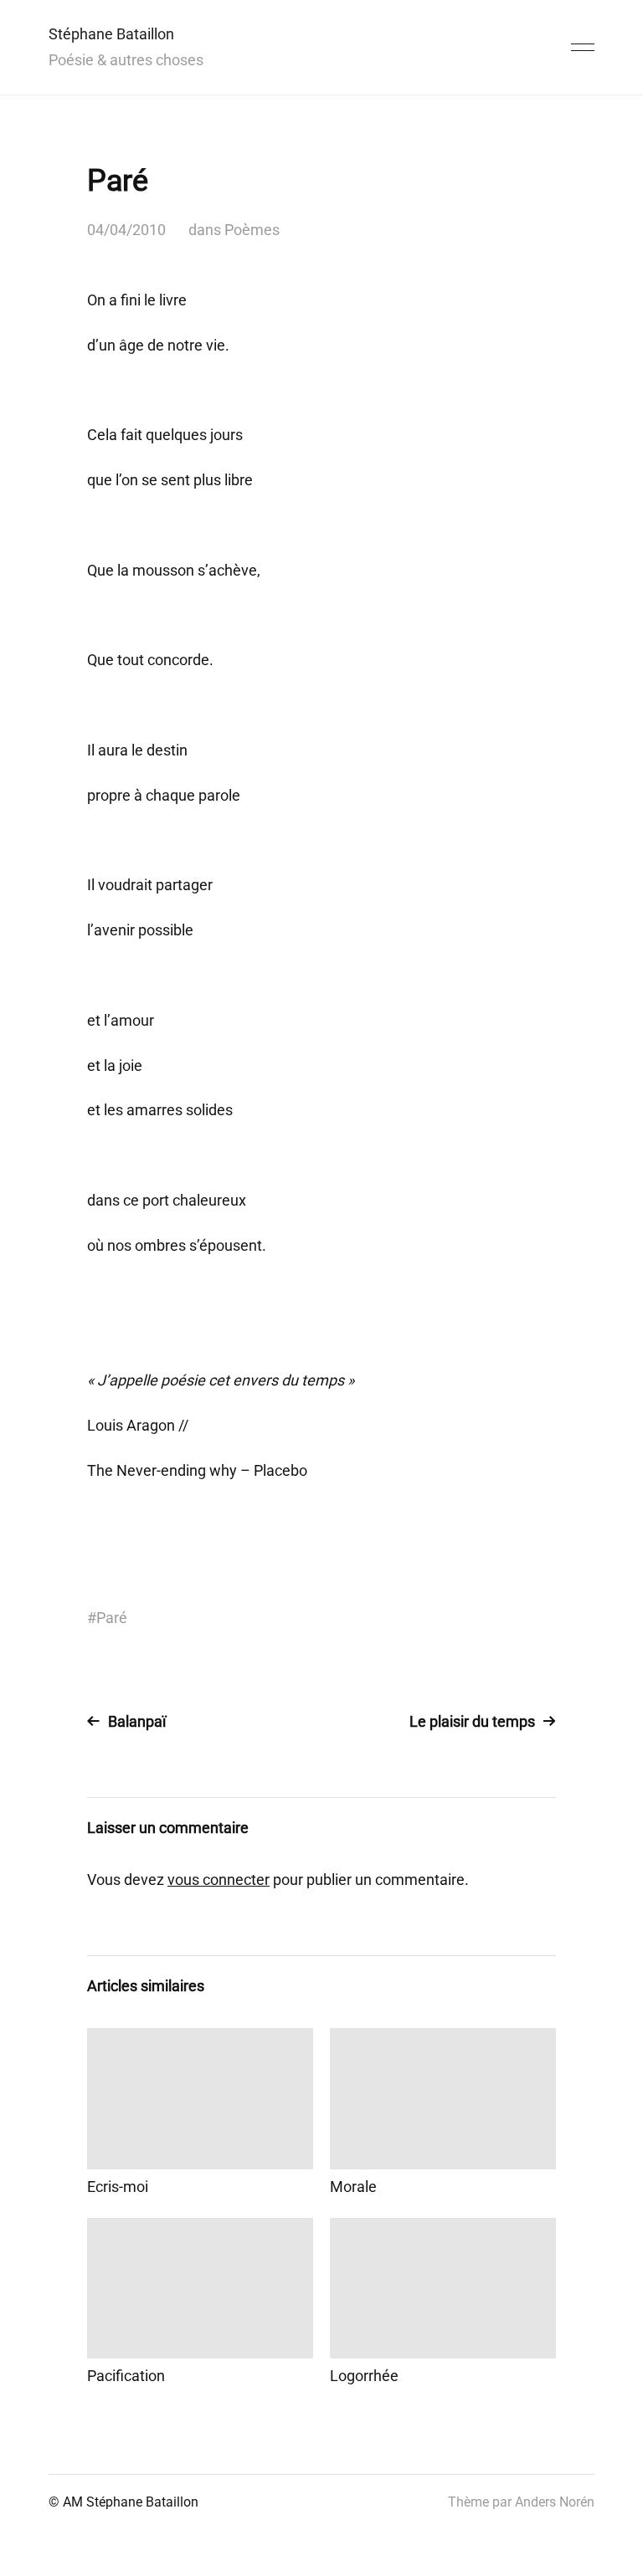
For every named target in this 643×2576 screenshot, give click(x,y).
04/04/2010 (126, 230)
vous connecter (219, 1880)
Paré (112, 1618)
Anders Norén (555, 2502)
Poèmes (252, 230)
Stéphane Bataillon (111, 34)
